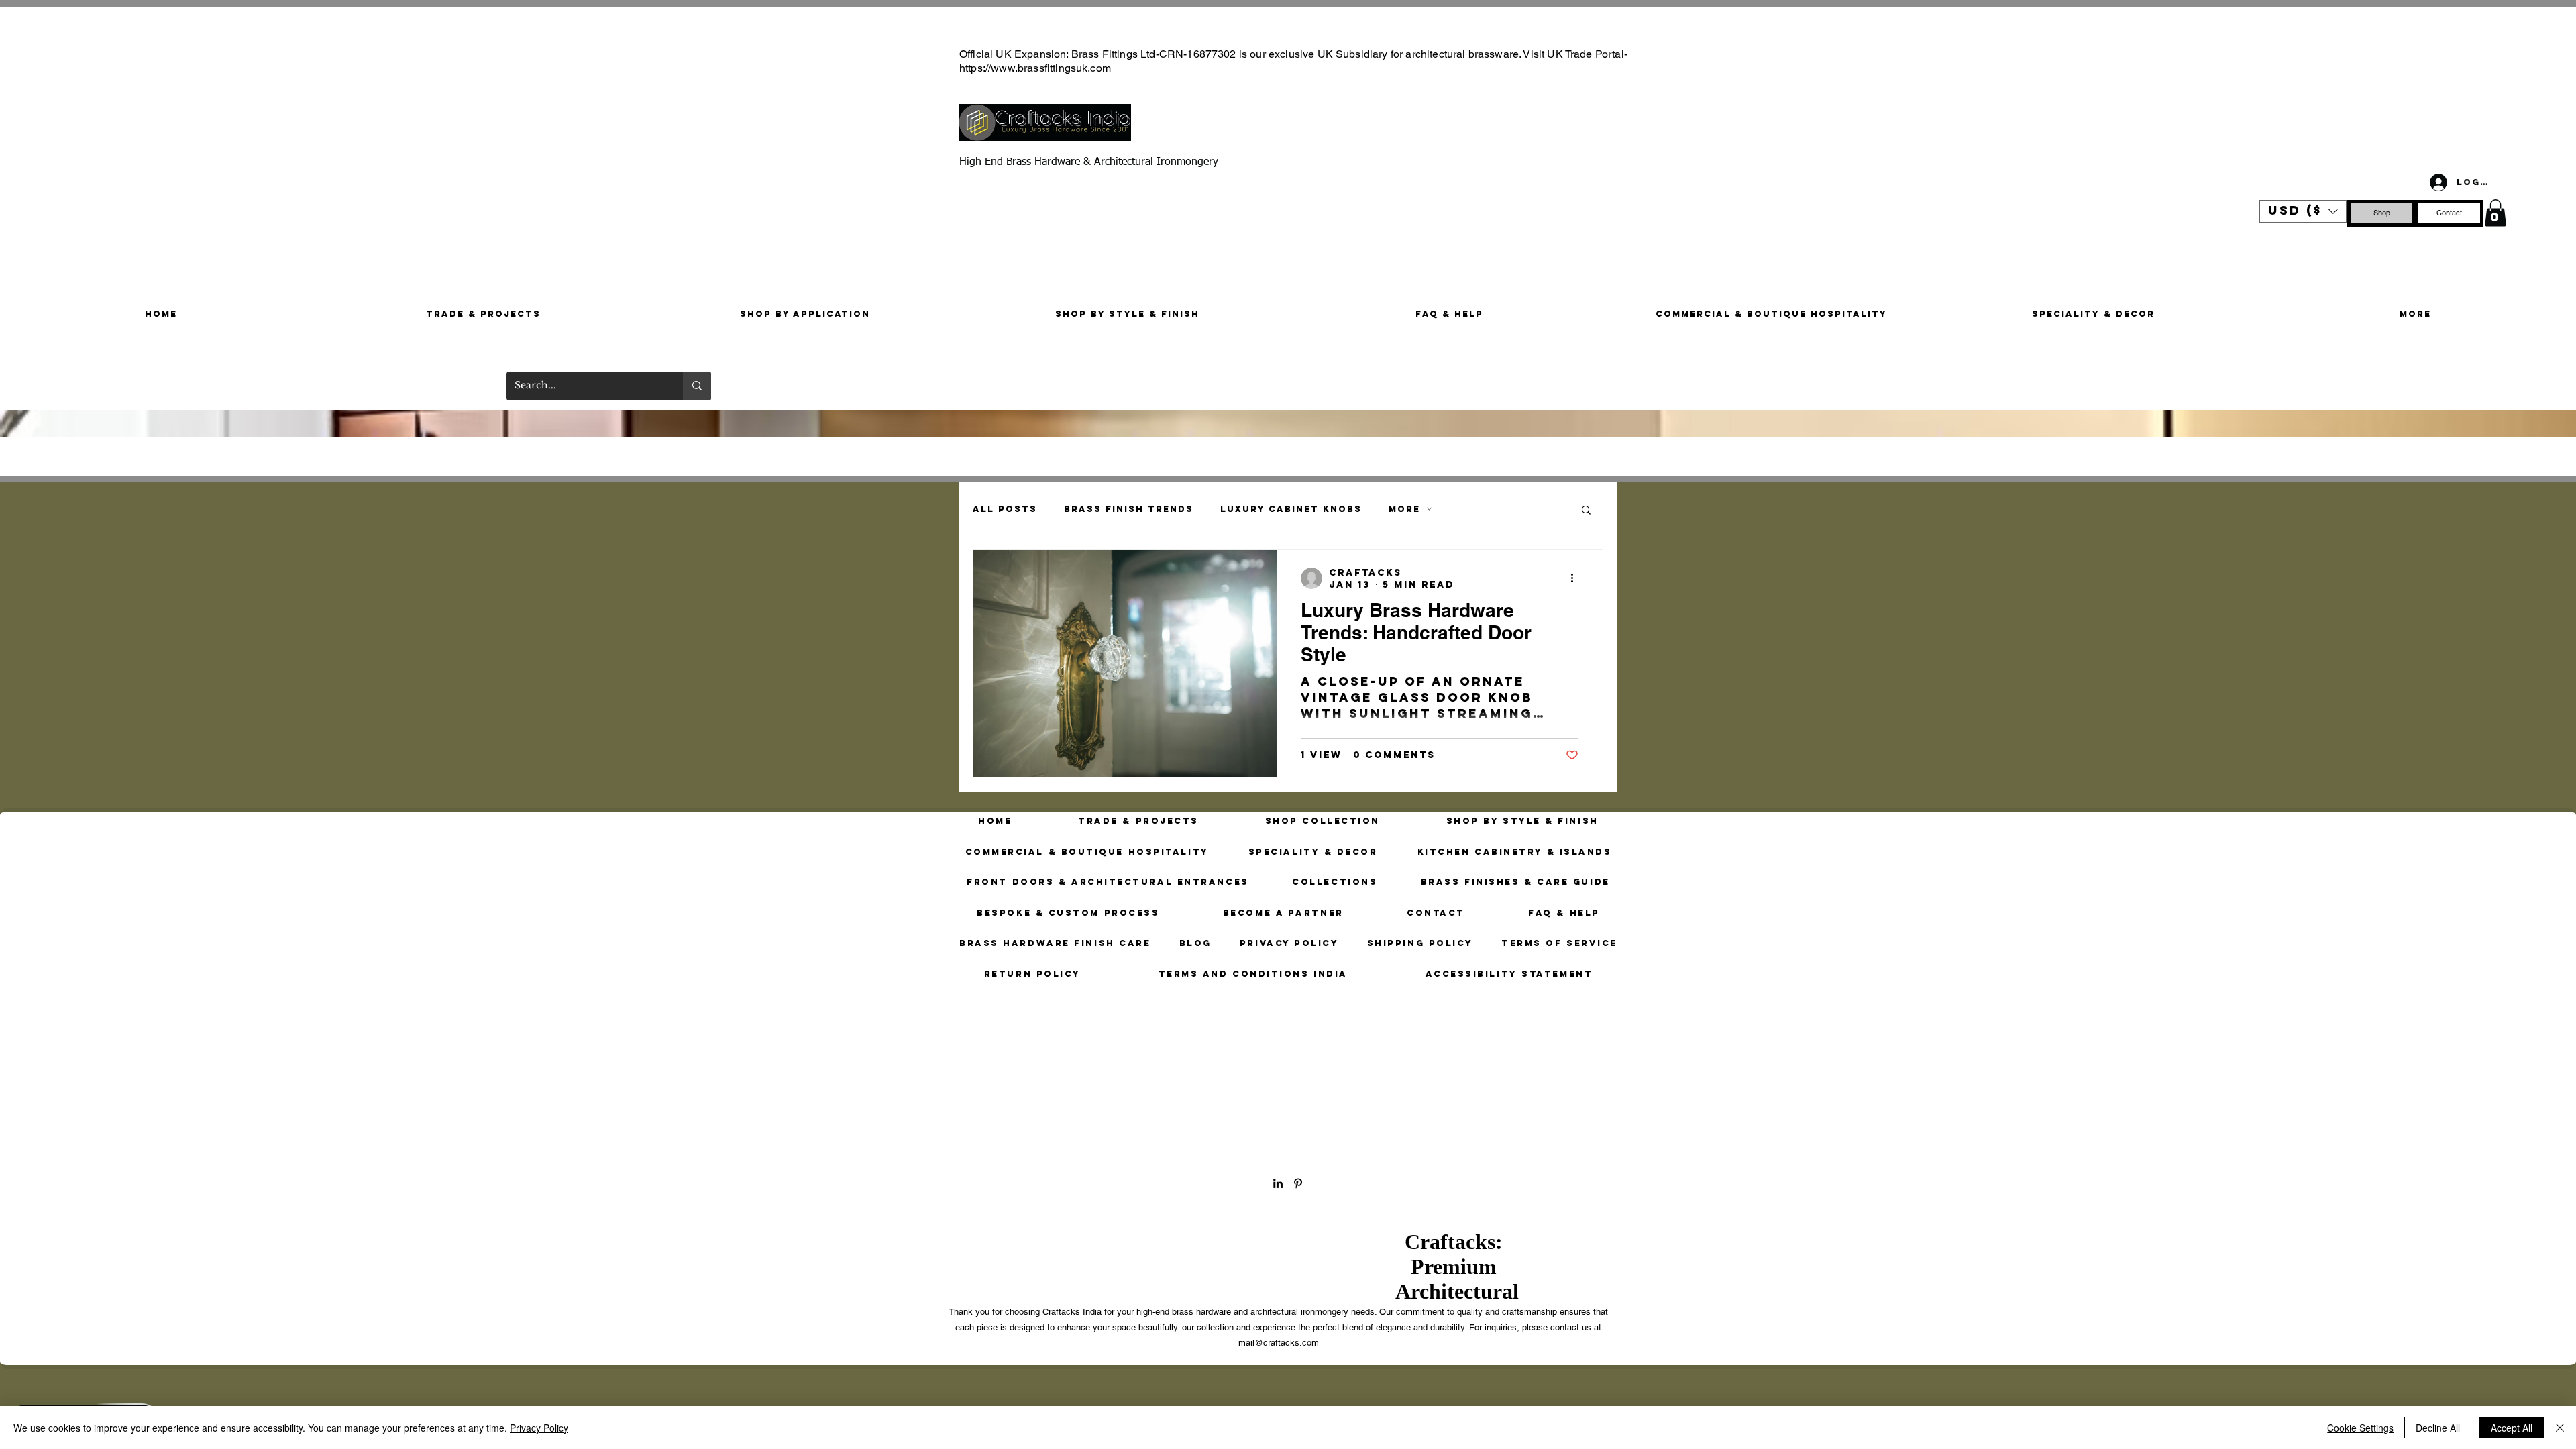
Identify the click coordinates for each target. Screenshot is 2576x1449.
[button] (2303, 211)
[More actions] (1576, 578)
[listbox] (2303, 211)
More (1404, 509)
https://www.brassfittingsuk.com (1035, 68)
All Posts (1005, 509)
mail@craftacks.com (1279, 1343)
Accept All (2512, 1428)
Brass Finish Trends (1129, 509)
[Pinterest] (2311, 235)
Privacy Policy (539, 1428)
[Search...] (697, 386)
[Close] (2560, 1428)
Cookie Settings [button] (2360, 1428)
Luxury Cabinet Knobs (1291, 509)
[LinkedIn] (1278, 1183)
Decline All (2438, 1428)
